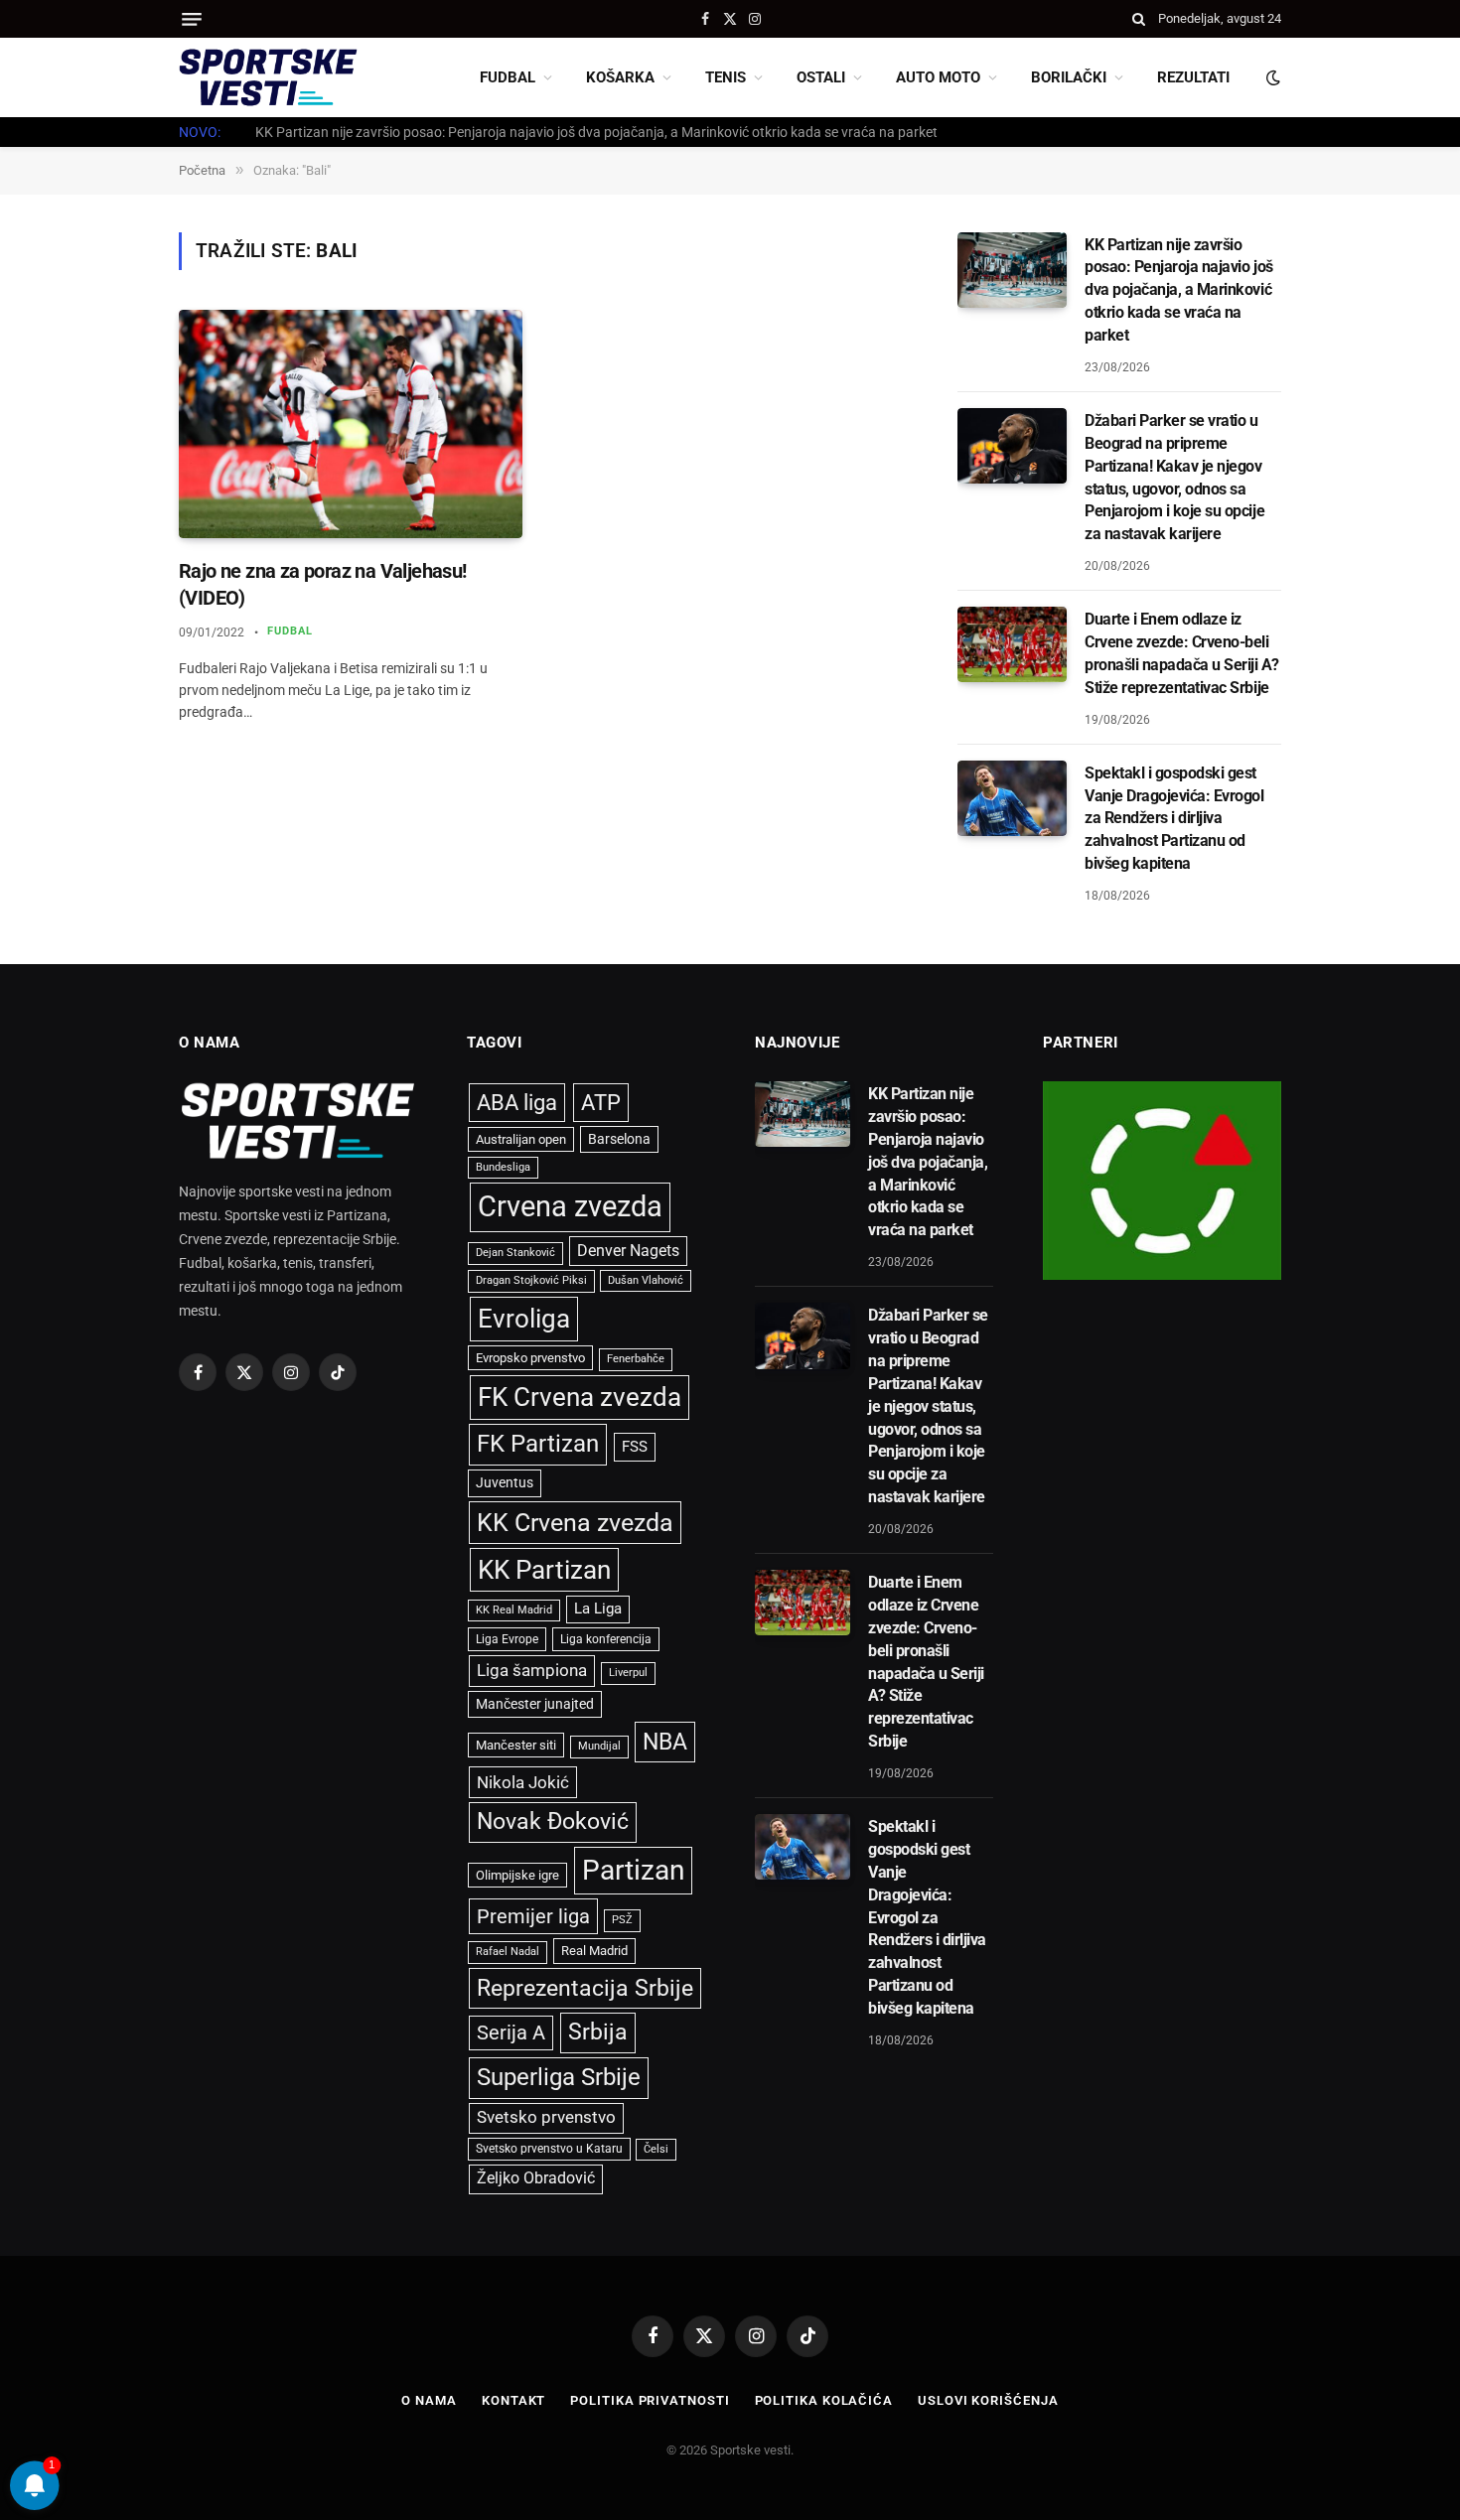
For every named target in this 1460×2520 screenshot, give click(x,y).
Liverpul (628, 1673)
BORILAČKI (1069, 77)
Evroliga (524, 1319)
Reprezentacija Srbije (585, 1988)
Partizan (633, 1870)
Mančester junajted (535, 1704)
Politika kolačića (824, 2400)
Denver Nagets (628, 1251)
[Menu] (192, 19)
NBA (665, 1742)
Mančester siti (516, 1745)
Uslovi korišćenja (988, 2400)
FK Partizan (538, 1444)
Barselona (619, 1139)
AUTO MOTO (938, 77)
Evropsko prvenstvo (530, 1358)
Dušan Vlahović (646, 1280)
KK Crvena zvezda (575, 1523)
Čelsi (656, 2149)
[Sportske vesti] (268, 77)
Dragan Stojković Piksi (531, 1280)
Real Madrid (594, 1951)
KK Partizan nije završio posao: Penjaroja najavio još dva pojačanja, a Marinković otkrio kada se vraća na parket (1179, 290)
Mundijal (599, 1746)
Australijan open (521, 1139)
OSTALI (821, 77)
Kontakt (513, 2400)
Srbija (598, 2032)
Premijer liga (533, 1916)
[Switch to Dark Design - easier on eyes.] (1271, 77)
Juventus (505, 1482)
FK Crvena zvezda (580, 1397)
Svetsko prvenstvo (546, 2117)
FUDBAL (508, 77)
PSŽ (622, 1920)
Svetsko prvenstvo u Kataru (549, 2149)
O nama (429, 2400)
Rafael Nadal (508, 1952)
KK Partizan (544, 1570)
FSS (635, 1447)
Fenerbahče (636, 1359)
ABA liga (517, 1103)
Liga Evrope (507, 1639)
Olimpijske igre (517, 1875)
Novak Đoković (553, 1821)
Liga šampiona (532, 1670)
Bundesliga (503, 1167)
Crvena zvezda (570, 1206)
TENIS (726, 77)
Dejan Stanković (515, 1253)
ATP (601, 1103)
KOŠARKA (620, 77)
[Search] (1139, 19)
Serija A (511, 2033)
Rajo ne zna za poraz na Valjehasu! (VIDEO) (323, 584)
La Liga (598, 1609)
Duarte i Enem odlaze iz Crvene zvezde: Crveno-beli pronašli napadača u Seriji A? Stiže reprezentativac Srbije (1181, 653)
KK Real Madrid (514, 1610)
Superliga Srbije (559, 2077)
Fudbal (291, 631)
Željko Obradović (536, 2178)
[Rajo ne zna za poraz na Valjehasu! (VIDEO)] (351, 424)
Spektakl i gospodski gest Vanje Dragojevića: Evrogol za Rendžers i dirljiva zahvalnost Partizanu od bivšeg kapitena (1174, 819)
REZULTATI (1193, 77)
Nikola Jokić (523, 1782)
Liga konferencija (606, 1639)
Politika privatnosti (650, 2400)
